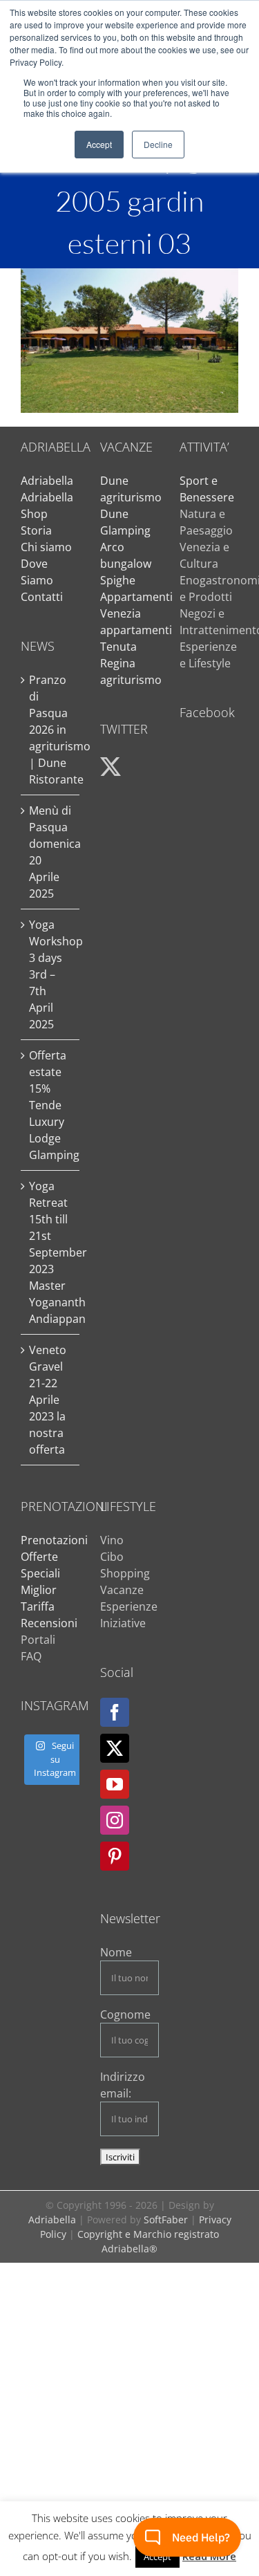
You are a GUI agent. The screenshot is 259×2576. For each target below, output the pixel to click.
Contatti (42, 597)
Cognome (125, 2014)
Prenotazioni (54, 1540)
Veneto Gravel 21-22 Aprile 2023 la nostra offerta (48, 1400)
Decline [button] (158, 144)
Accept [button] (99, 144)
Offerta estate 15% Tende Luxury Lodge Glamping (51, 1105)
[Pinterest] (115, 1856)
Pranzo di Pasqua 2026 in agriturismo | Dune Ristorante (51, 730)
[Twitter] (115, 1748)
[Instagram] (115, 1820)
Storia (36, 530)
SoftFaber (166, 2220)
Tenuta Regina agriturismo (131, 663)
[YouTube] (115, 1784)
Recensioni (49, 1623)
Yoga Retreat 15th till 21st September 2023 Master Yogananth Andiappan (51, 1252)
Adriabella (47, 481)
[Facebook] (115, 1712)
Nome (116, 1952)
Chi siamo (46, 547)
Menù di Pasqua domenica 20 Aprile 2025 (51, 852)
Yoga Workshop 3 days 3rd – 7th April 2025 (51, 974)
